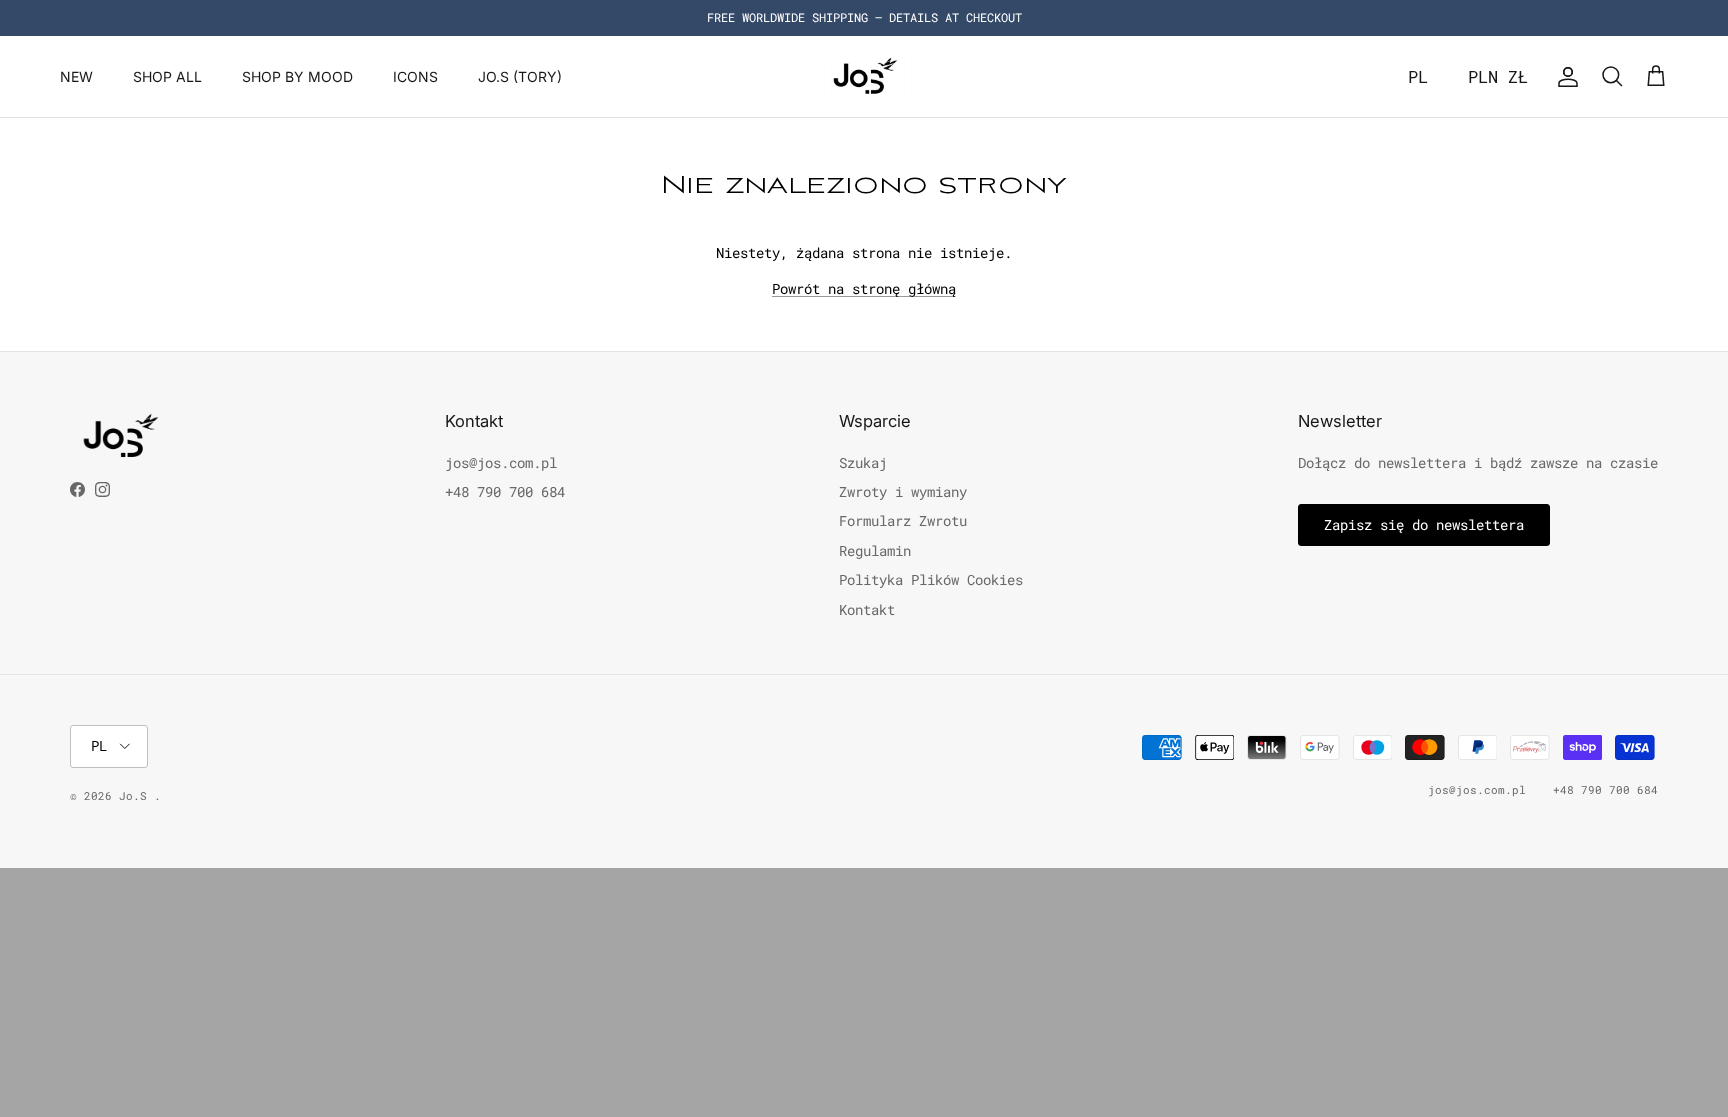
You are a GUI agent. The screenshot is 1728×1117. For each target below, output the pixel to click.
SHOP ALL (167, 76)
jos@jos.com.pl (501, 462)
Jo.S (136, 795)
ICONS (415, 76)
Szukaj (863, 462)
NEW (76, 76)
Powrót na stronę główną (864, 288)
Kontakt (867, 609)
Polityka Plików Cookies (931, 579)
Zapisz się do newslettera (1424, 524)
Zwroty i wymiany (903, 491)
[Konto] (1564, 77)
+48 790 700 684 (505, 491)
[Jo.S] (864, 76)
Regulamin (875, 550)
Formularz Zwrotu (903, 520)
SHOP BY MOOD (297, 76)
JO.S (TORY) (520, 76)
